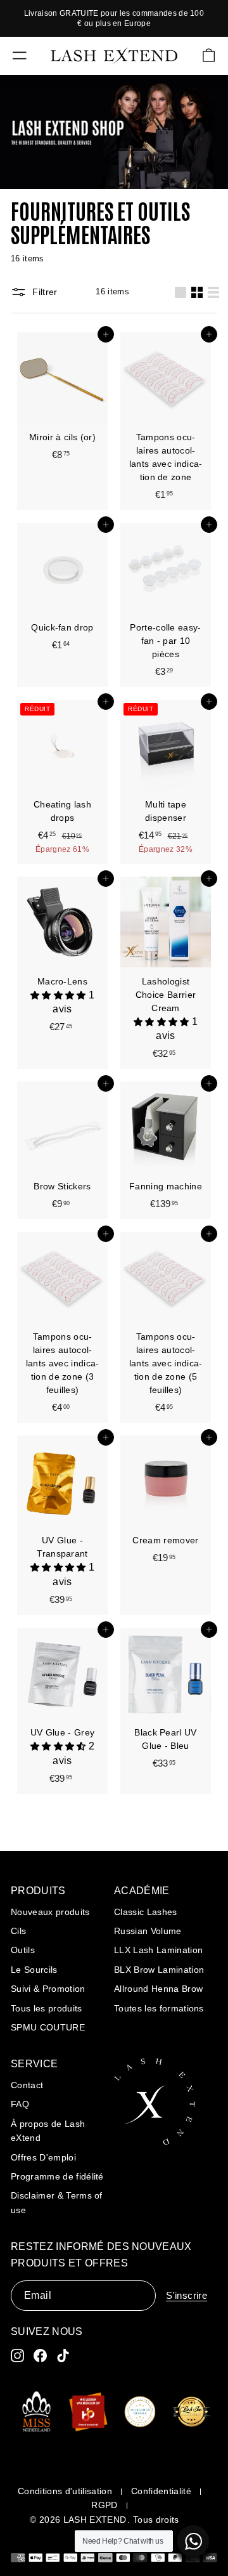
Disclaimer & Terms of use (57, 2202)
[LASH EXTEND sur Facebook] (40, 2356)
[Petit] (197, 292)
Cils (18, 1931)
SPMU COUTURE (48, 2027)
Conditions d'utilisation (65, 2491)
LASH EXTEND (95, 2520)
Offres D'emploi (43, 2157)
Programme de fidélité (57, 2176)
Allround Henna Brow (158, 1989)
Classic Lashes (146, 1912)
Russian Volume (148, 1931)
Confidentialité (161, 2491)
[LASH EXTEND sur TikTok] (63, 2356)
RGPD (104, 2505)
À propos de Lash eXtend (48, 2131)
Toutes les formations (159, 2008)
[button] (60, 996)
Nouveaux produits (50, 1912)
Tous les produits (47, 2008)
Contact (27, 2085)
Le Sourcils (34, 1970)
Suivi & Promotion (48, 1989)
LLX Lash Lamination (158, 1950)
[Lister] (213, 292)
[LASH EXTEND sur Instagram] (17, 2356)
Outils (23, 1950)
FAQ (20, 2104)
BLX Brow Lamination (159, 1970)
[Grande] (180, 292)
